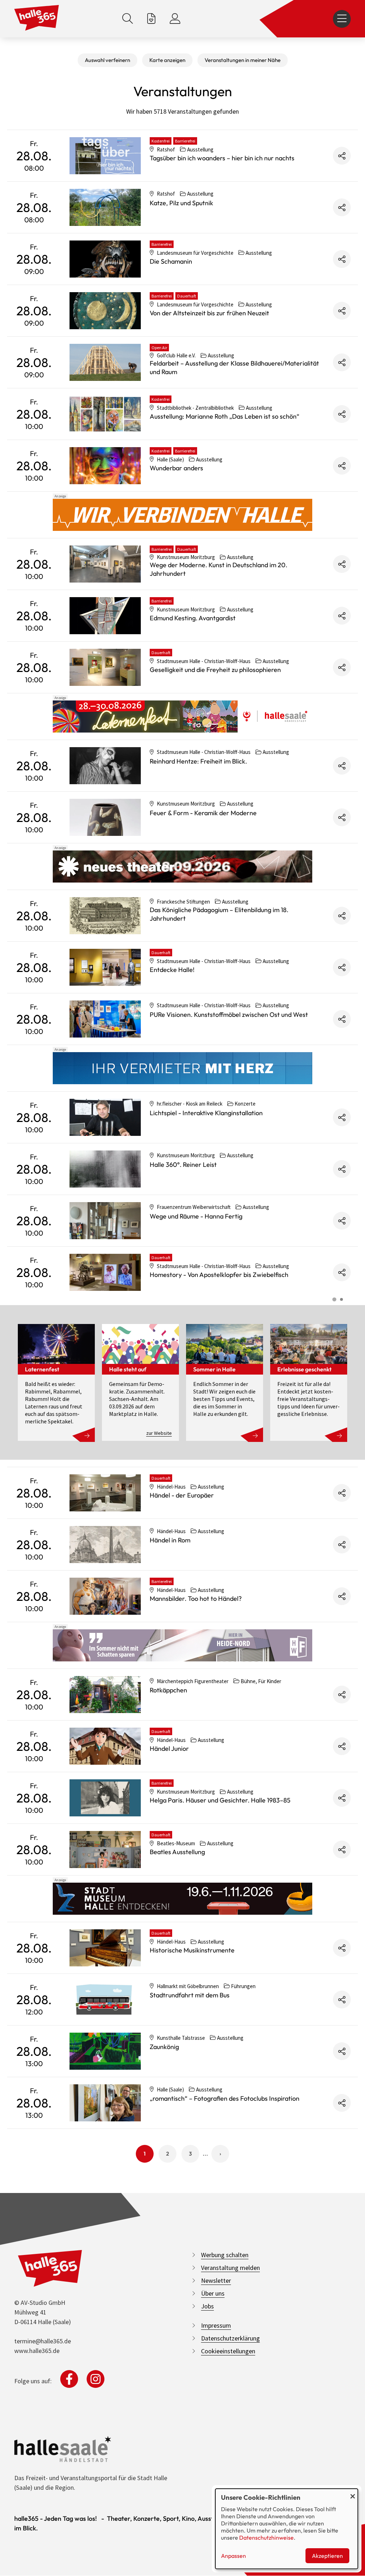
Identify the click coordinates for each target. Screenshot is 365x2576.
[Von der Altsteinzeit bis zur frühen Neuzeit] (105, 311)
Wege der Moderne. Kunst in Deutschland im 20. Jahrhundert (219, 569)
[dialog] (287, 2529)
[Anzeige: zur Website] (182, 717)
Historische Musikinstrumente (192, 1950)
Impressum (216, 2325)
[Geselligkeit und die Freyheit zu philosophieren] (105, 667)
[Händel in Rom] (105, 1545)
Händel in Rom (170, 1540)
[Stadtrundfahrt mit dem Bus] (105, 2000)
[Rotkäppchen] (105, 1695)
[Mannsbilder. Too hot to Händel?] (105, 1596)
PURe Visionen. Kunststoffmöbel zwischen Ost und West (229, 1015)
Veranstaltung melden (230, 2268)
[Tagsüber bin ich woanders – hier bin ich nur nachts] (105, 156)
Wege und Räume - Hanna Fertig (196, 1216)
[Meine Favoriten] (151, 19)
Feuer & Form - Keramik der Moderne (203, 813)
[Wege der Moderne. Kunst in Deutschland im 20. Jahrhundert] (105, 564)
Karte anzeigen (167, 60)
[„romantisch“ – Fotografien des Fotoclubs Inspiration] (105, 2103)
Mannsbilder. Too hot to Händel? (196, 1599)
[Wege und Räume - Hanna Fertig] (105, 1221)
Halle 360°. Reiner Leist (183, 1165)
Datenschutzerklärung (230, 2338)
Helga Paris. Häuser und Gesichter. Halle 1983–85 (220, 1800)
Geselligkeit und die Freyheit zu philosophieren (215, 670)
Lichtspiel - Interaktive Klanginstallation (206, 1113)
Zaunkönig (164, 2047)
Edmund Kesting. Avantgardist (193, 618)
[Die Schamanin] (105, 259)
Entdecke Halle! (172, 970)
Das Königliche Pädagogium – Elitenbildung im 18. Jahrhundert (219, 914)
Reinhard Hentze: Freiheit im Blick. (198, 761)
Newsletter (216, 2280)
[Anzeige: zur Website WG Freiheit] (182, 1645)
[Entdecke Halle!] (105, 967)
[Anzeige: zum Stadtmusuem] (182, 1899)
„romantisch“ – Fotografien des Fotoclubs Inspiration (225, 2098)
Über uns (213, 2293)
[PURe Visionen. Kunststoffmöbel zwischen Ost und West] (105, 1019)
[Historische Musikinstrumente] (105, 1948)
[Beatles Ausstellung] (105, 1850)
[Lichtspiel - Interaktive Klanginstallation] (105, 1117)
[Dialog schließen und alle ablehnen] (353, 2493)
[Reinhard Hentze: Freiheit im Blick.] (105, 766)
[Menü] (342, 19)
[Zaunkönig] (105, 2051)
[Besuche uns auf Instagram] (96, 2379)
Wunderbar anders (176, 468)
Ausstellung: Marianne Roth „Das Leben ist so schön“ (225, 416)
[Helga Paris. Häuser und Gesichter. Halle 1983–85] (105, 1798)
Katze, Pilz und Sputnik (181, 203)
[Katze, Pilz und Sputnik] (105, 207)
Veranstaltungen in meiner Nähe (243, 60)
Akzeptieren (327, 2556)
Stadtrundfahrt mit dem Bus (190, 1995)
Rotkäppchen (168, 1690)
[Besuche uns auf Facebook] (69, 2379)
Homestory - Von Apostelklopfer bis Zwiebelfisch (219, 1275)
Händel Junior (169, 1749)
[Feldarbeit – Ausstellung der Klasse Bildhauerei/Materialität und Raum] (105, 362)
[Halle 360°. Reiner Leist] (105, 1169)
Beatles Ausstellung (177, 1852)
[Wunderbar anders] (105, 466)
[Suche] (128, 19)
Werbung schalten (225, 2255)
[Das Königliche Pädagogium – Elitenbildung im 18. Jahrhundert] (105, 916)
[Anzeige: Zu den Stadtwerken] (182, 515)
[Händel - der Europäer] (105, 1493)
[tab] (334, 1299)
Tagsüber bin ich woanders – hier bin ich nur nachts (222, 158)
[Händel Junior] (105, 1746)
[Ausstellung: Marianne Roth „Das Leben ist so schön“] (105, 414)
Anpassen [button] (233, 2556)
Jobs (207, 2306)
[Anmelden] (175, 19)
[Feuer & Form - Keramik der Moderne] (105, 817)
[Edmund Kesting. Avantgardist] (105, 616)
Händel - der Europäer (182, 1495)
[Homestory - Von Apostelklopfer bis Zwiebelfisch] (105, 1272)
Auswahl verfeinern (107, 60)
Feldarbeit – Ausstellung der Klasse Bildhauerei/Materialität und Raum (234, 368)
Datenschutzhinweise (266, 2538)
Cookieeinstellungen (228, 2351)
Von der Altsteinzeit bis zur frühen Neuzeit (209, 313)
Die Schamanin (171, 261)
